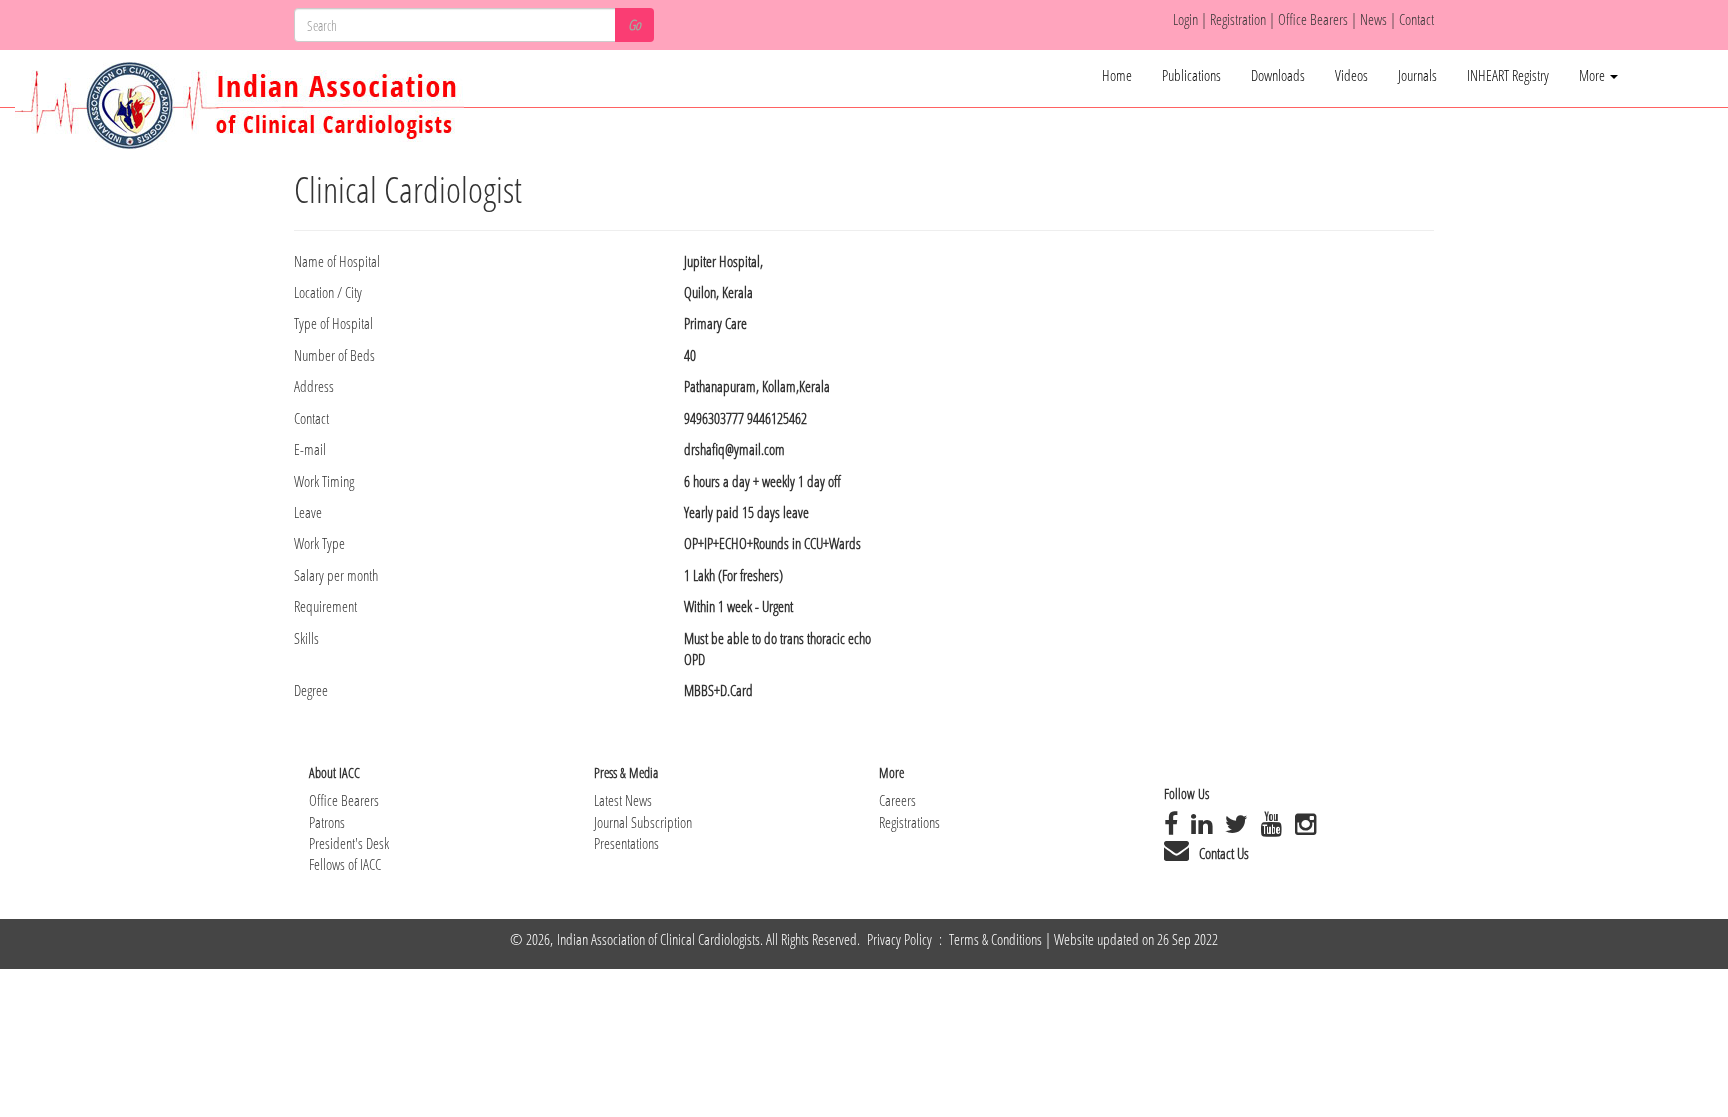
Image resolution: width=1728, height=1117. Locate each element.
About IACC (334, 772)
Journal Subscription (643, 822)
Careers (897, 800)
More (1593, 75)
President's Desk (349, 843)
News (1375, 19)
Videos (1351, 75)
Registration (1239, 19)
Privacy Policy (901, 939)
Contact (1416, 19)
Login (1185, 19)
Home (1117, 75)
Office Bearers (1313, 19)
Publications (1191, 75)
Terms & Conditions (995, 939)
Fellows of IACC (345, 864)
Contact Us (1224, 853)
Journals (1417, 75)
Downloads (1278, 75)
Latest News (623, 800)
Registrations (909, 822)
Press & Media (626, 772)
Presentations (626, 843)
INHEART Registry (1508, 75)
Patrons (327, 822)
